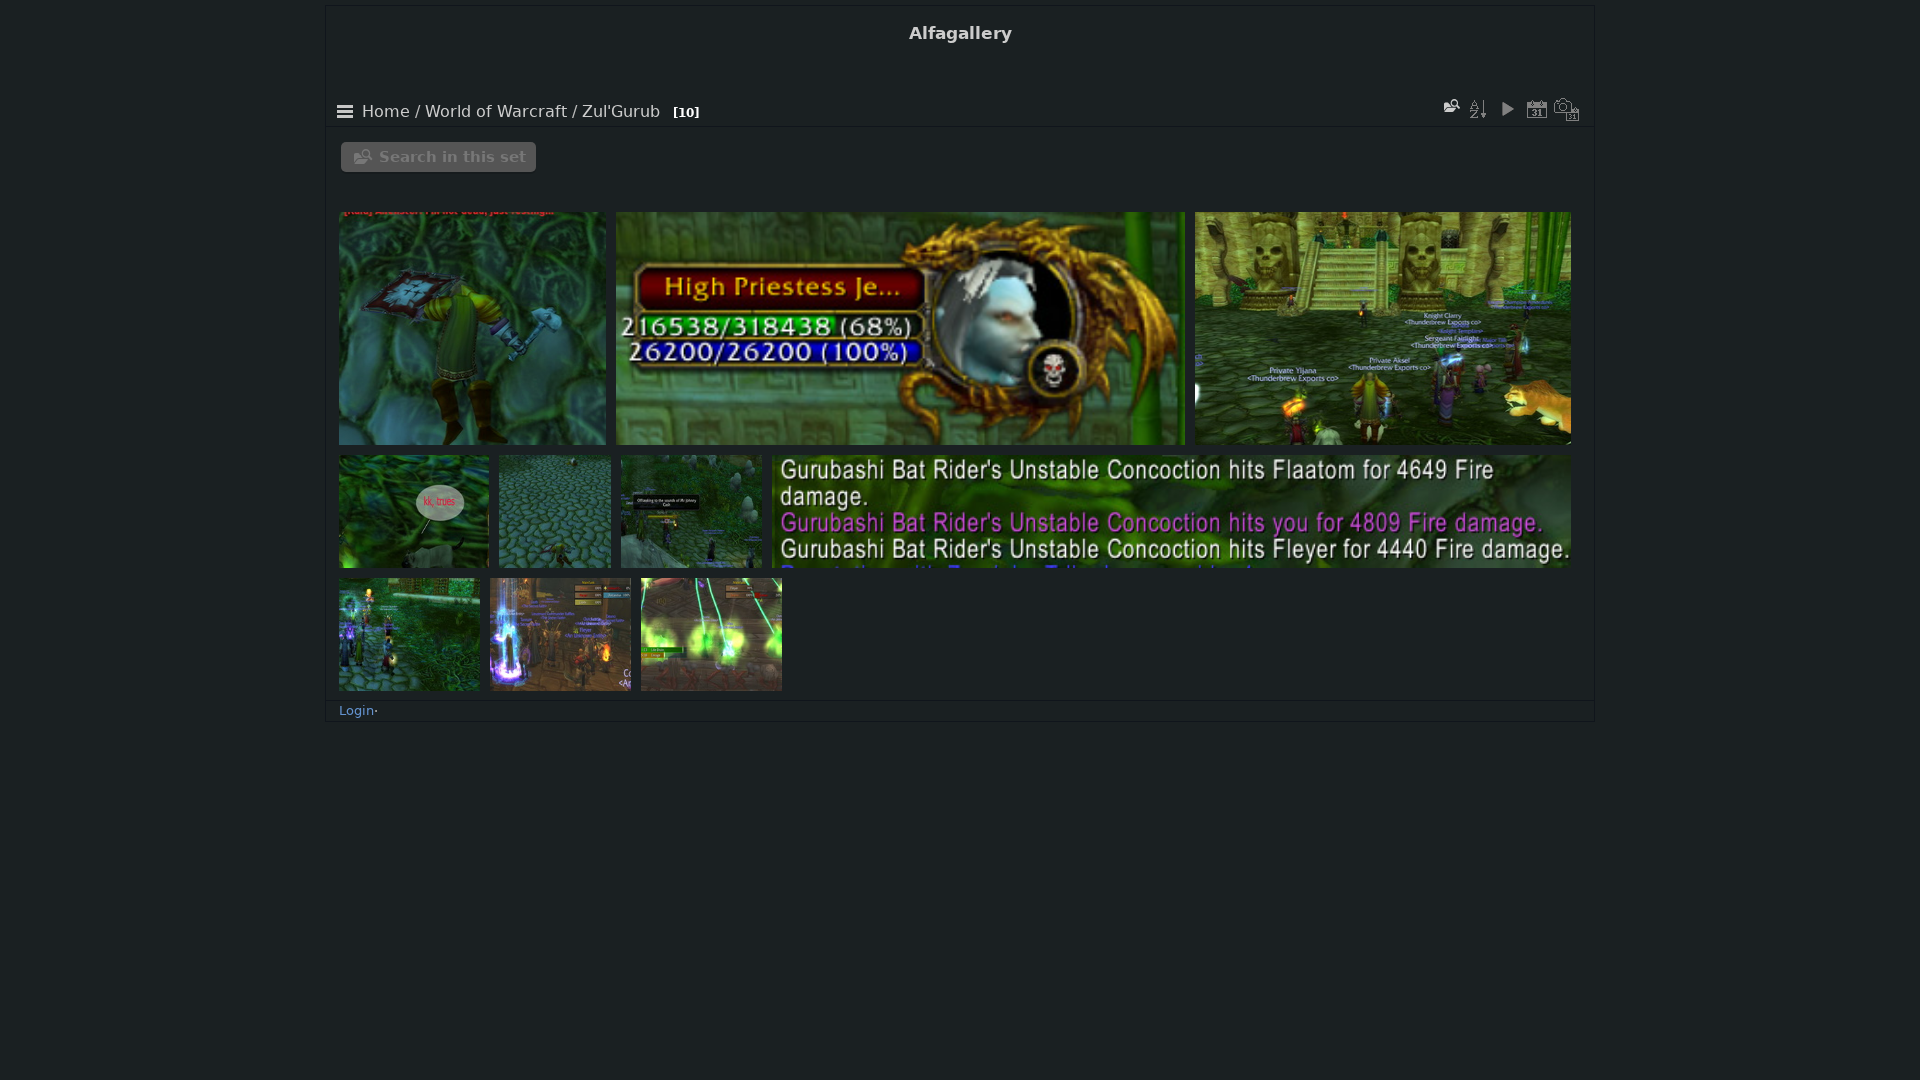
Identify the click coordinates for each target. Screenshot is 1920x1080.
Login (356, 710)
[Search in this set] (1451, 105)
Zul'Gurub (621, 112)
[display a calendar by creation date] (1567, 109)
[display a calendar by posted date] (1537, 109)
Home (386, 112)
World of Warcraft (496, 112)
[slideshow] (1507, 109)
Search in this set (452, 157)
